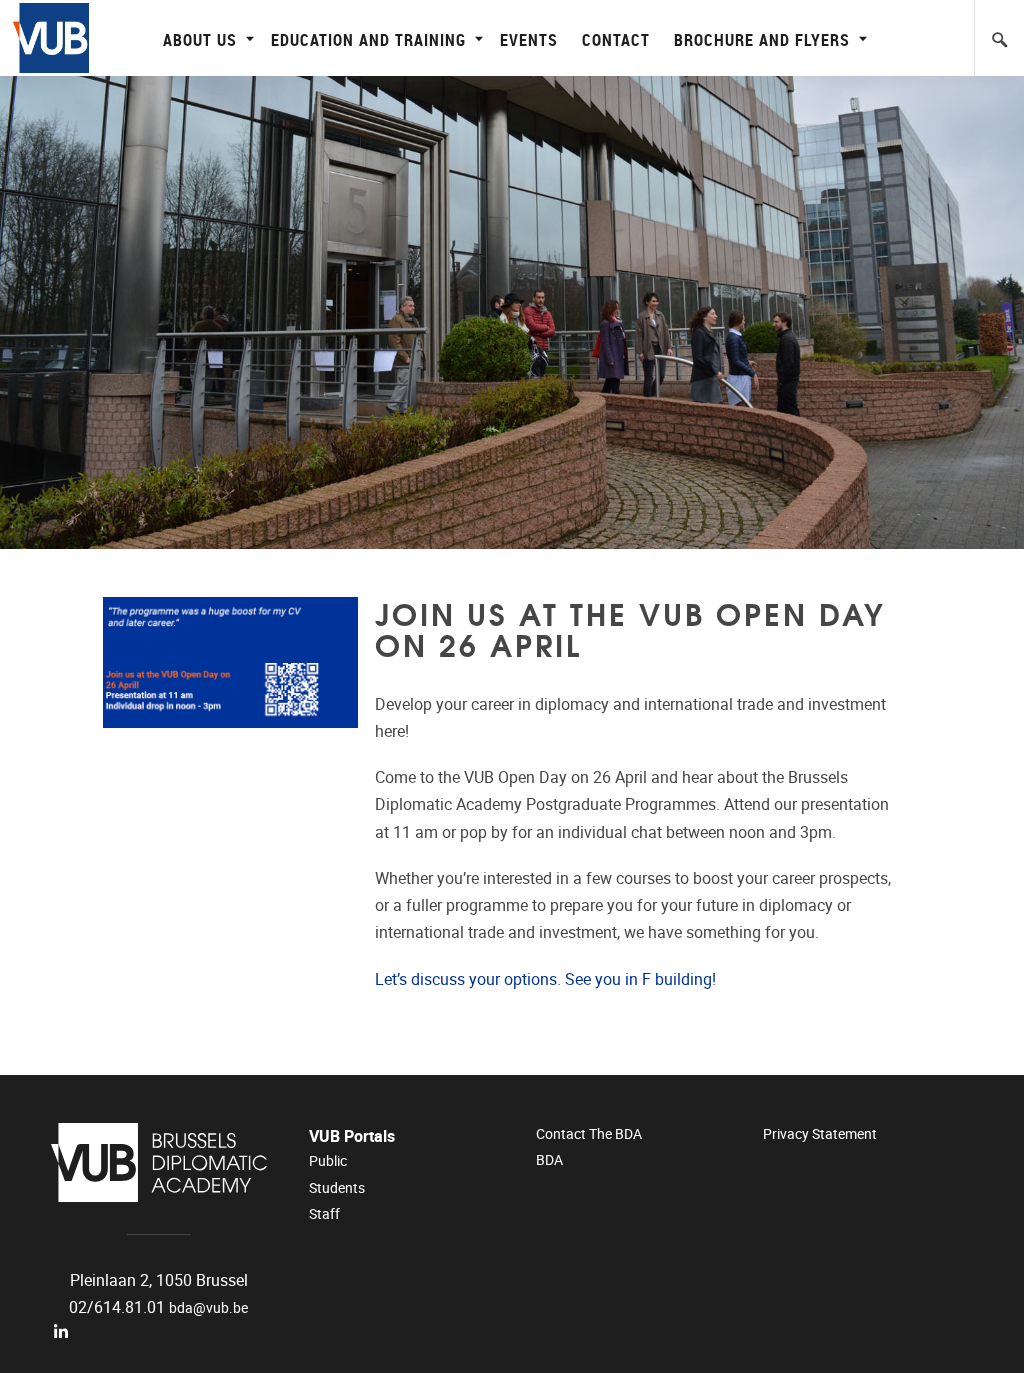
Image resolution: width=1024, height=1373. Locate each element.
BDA (549, 1160)
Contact (616, 39)
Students (337, 1188)
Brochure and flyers (762, 39)
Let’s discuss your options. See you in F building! (545, 979)
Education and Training (368, 39)
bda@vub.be (208, 1308)
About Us (200, 39)
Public (328, 1161)
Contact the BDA (589, 1134)
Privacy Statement (820, 1134)
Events (529, 39)
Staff (324, 1214)
